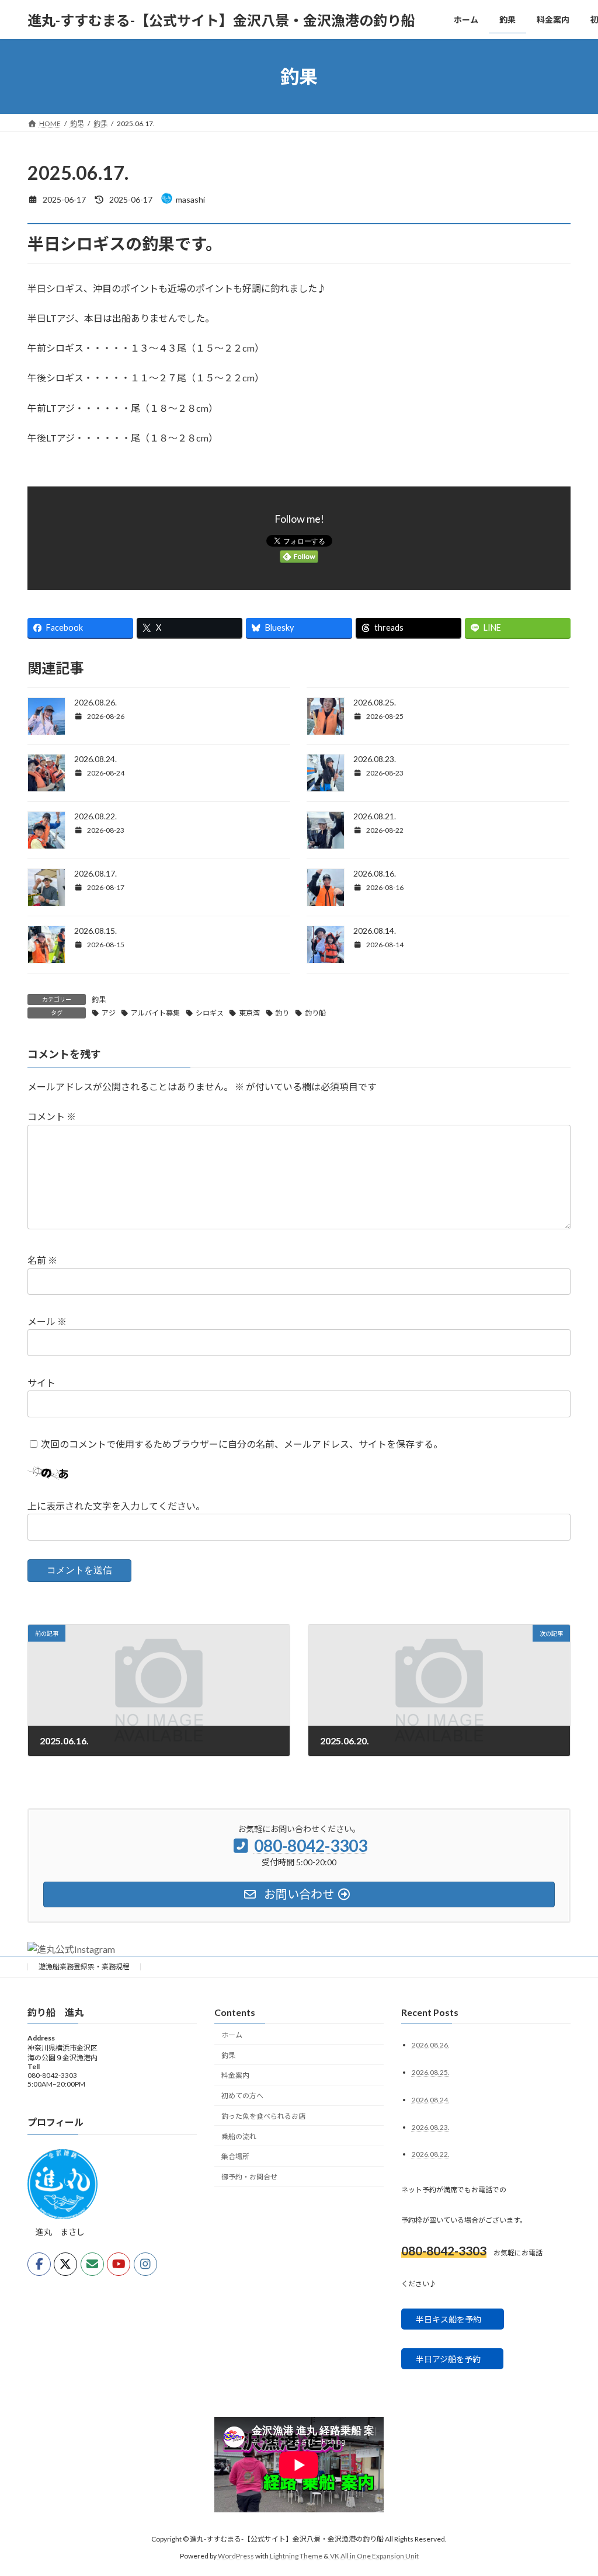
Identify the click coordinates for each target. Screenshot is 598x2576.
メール (47, 1321)
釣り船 (315, 1013)
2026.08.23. (375, 759)
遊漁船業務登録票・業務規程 (84, 1967)
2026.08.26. (95, 702)
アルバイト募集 (155, 1013)
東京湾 (249, 1013)
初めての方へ (242, 2096)
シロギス (210, 1013)
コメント (52, 1116)
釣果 (99, 1000)
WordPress (236, 2555)
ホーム (232, 2035)
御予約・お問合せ (249, 2177)
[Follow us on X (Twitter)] (65, 2264)
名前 (42, 1260)
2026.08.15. (95, 931)
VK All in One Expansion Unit (374, 2555)
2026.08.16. (375, 873)
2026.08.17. (95, 873)
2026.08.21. (375, 816)
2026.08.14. (375, 931)
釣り (282, 1013)
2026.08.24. (95, 759)
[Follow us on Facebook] (39, 2264)
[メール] (92, 2264)
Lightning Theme (296, 2555)
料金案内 (235, 2075)
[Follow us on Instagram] (145, 2264)
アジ (109, 1013)
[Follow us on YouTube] (119, 2264)
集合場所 (235, 2156)
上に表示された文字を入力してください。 (116, 1506)
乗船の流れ (239, 2136)
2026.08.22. (95, 816)
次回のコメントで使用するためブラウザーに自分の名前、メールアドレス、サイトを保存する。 (242, 1444)
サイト (41, 1383)
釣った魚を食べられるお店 (263, 2116)
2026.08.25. (375, 702)
